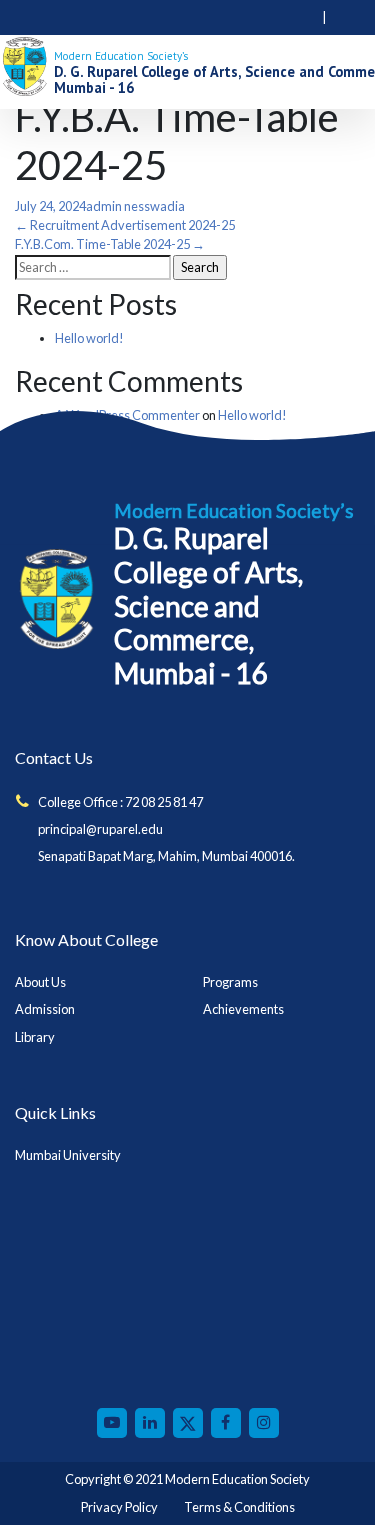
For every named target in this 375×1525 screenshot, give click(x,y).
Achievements (243, 1009)
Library (35, 1037)
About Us (40, 982)
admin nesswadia (135, 206)
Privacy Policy (119, 1507)
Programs (230, 982)
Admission (45, 1009)
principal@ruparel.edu (100, 829)
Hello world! (89, 338)
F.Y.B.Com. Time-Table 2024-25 (110, 244)
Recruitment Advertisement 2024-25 (125, 225)
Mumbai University (68, 1155)
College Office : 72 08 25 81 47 (120, 802)
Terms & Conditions (239, 1507)
